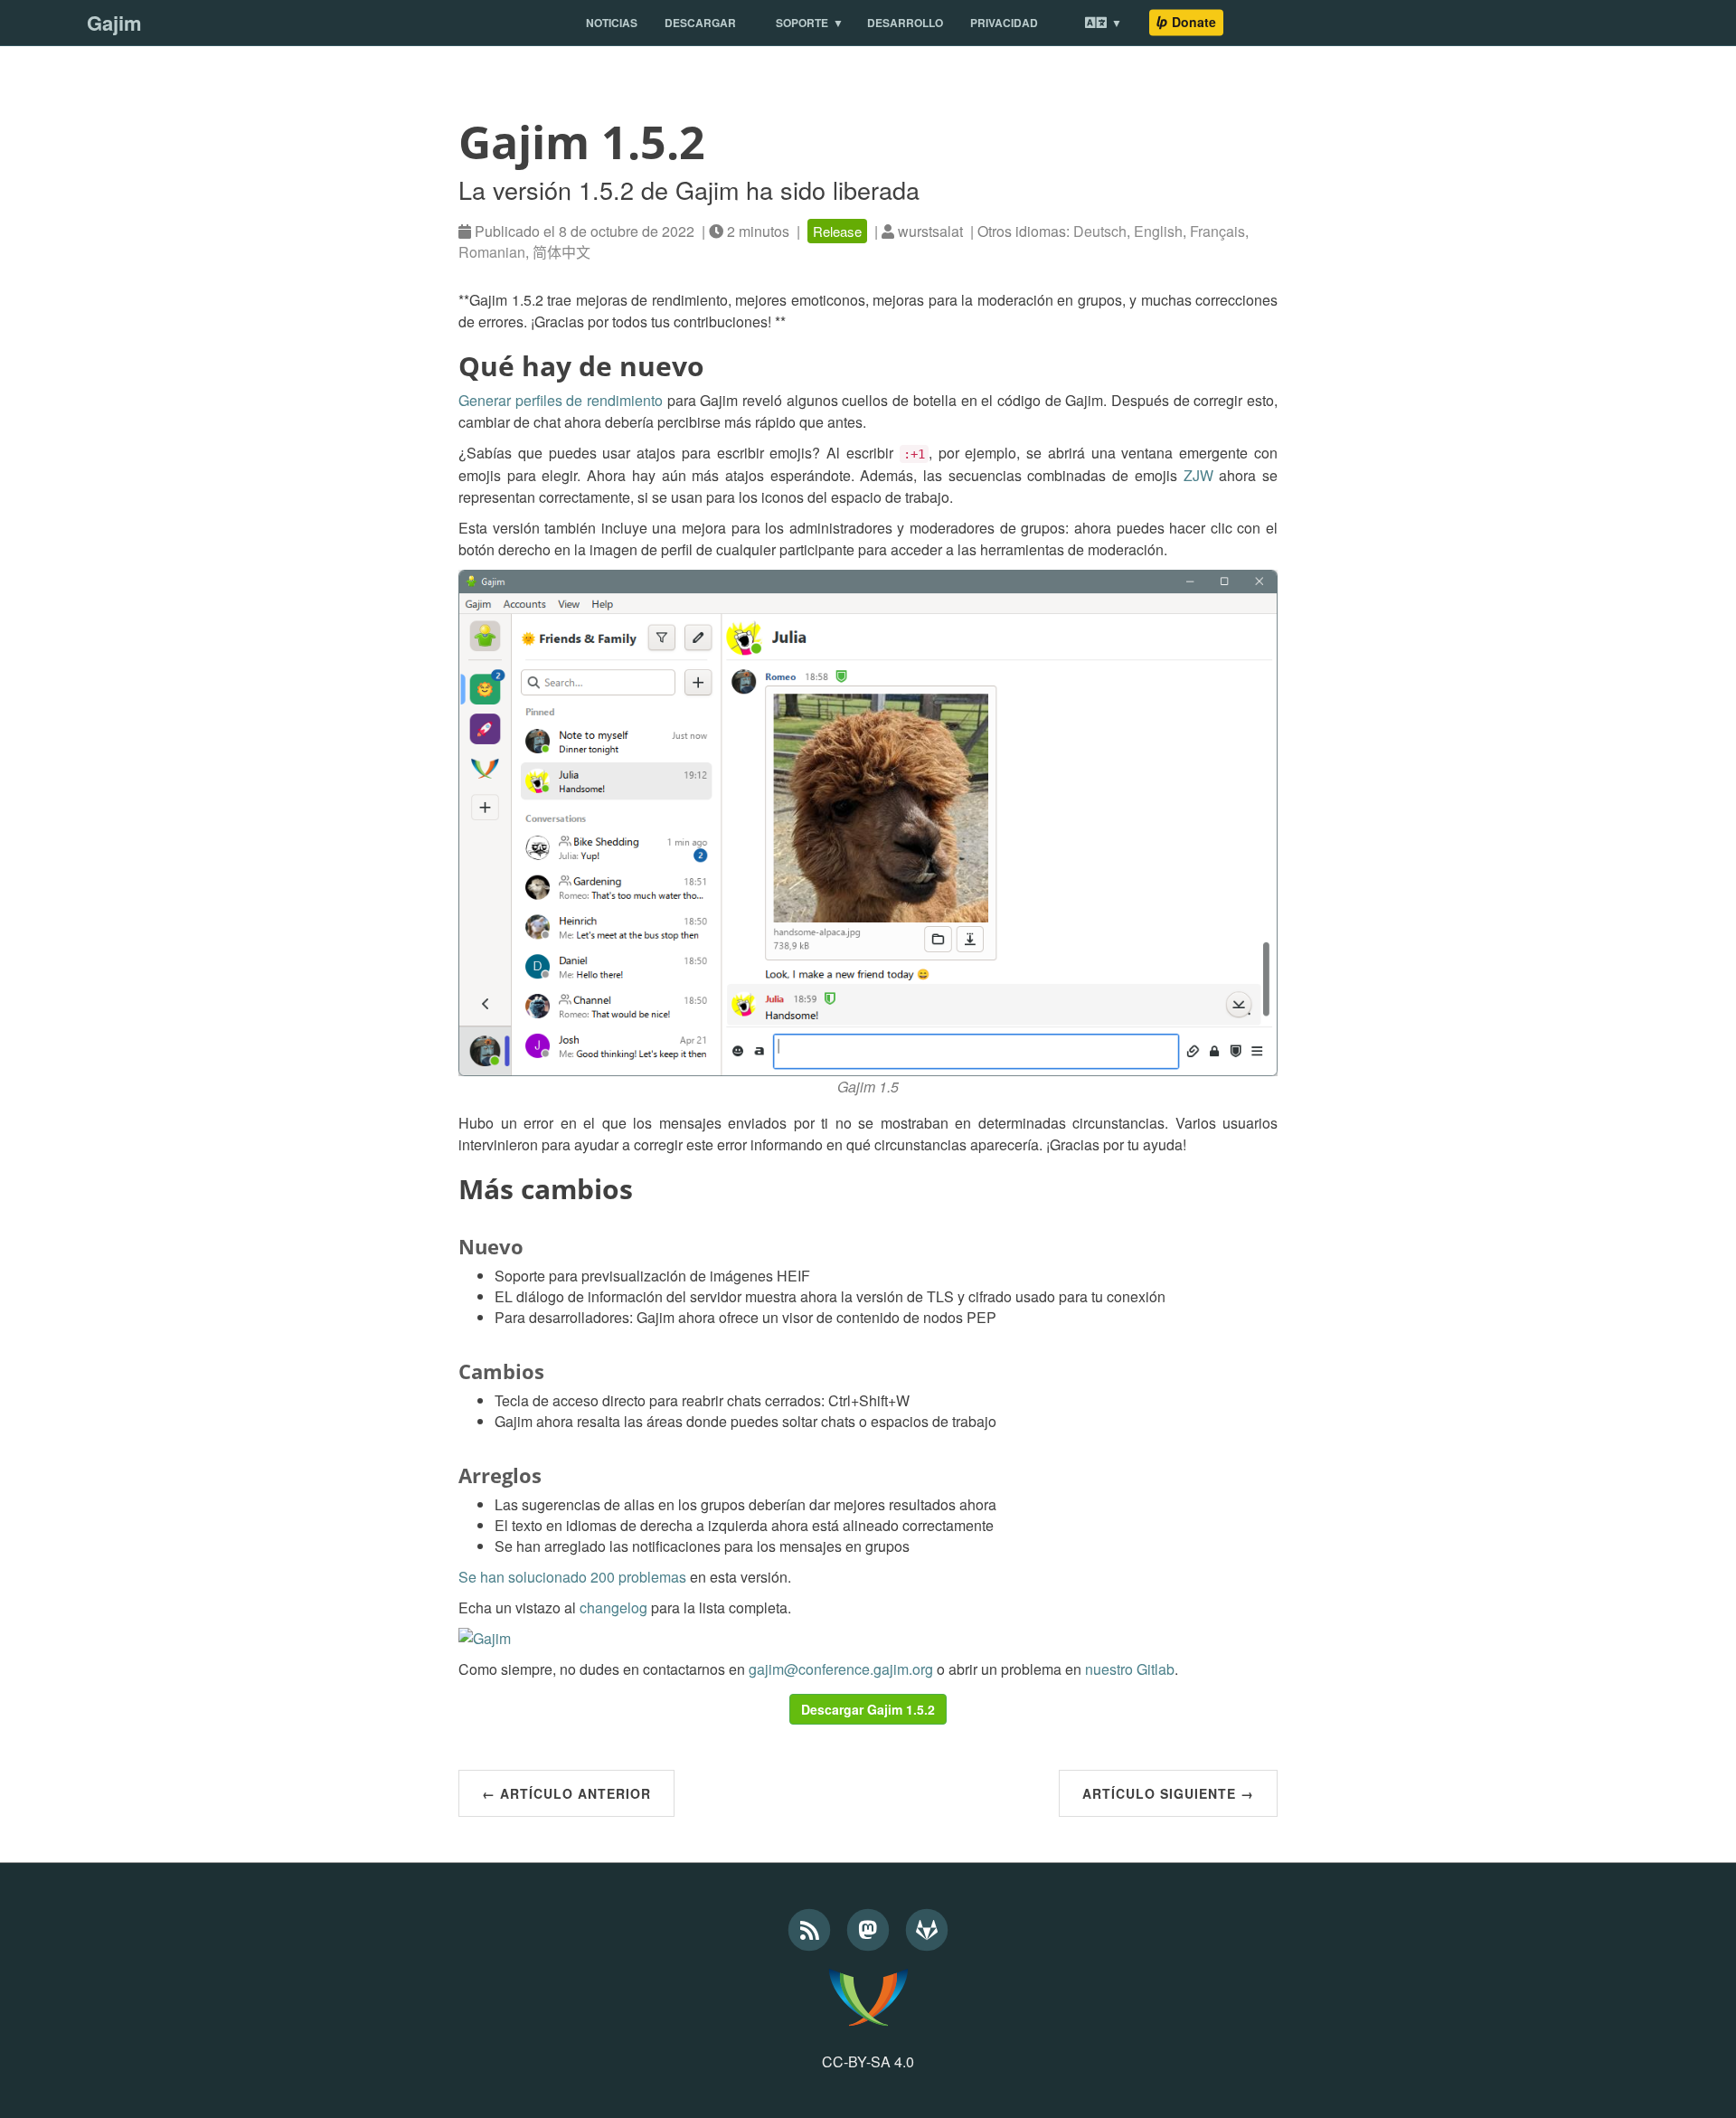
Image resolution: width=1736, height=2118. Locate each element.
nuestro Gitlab (1130, 1669)
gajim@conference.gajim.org (841, 1669)
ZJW (1198, 475)
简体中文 (561, 252)
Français (1217, 231)
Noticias (612, 23)
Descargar (700, 23)
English (1158, 231)
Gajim (114, 23)
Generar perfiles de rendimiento (561, 400)
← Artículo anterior (566, 1793)
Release (837, 231)
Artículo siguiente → (1168, 1793)
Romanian (492, 252)
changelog (613, 1607)
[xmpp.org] (868, 1997)
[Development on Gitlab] (927, 1926)
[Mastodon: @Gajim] (870, 1926)
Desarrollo (905, 23)
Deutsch (1100, 231)
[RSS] (811, 1926)
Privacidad (1004, 23)
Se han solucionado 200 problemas (572, 1577)
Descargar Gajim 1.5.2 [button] (868, 1709)
